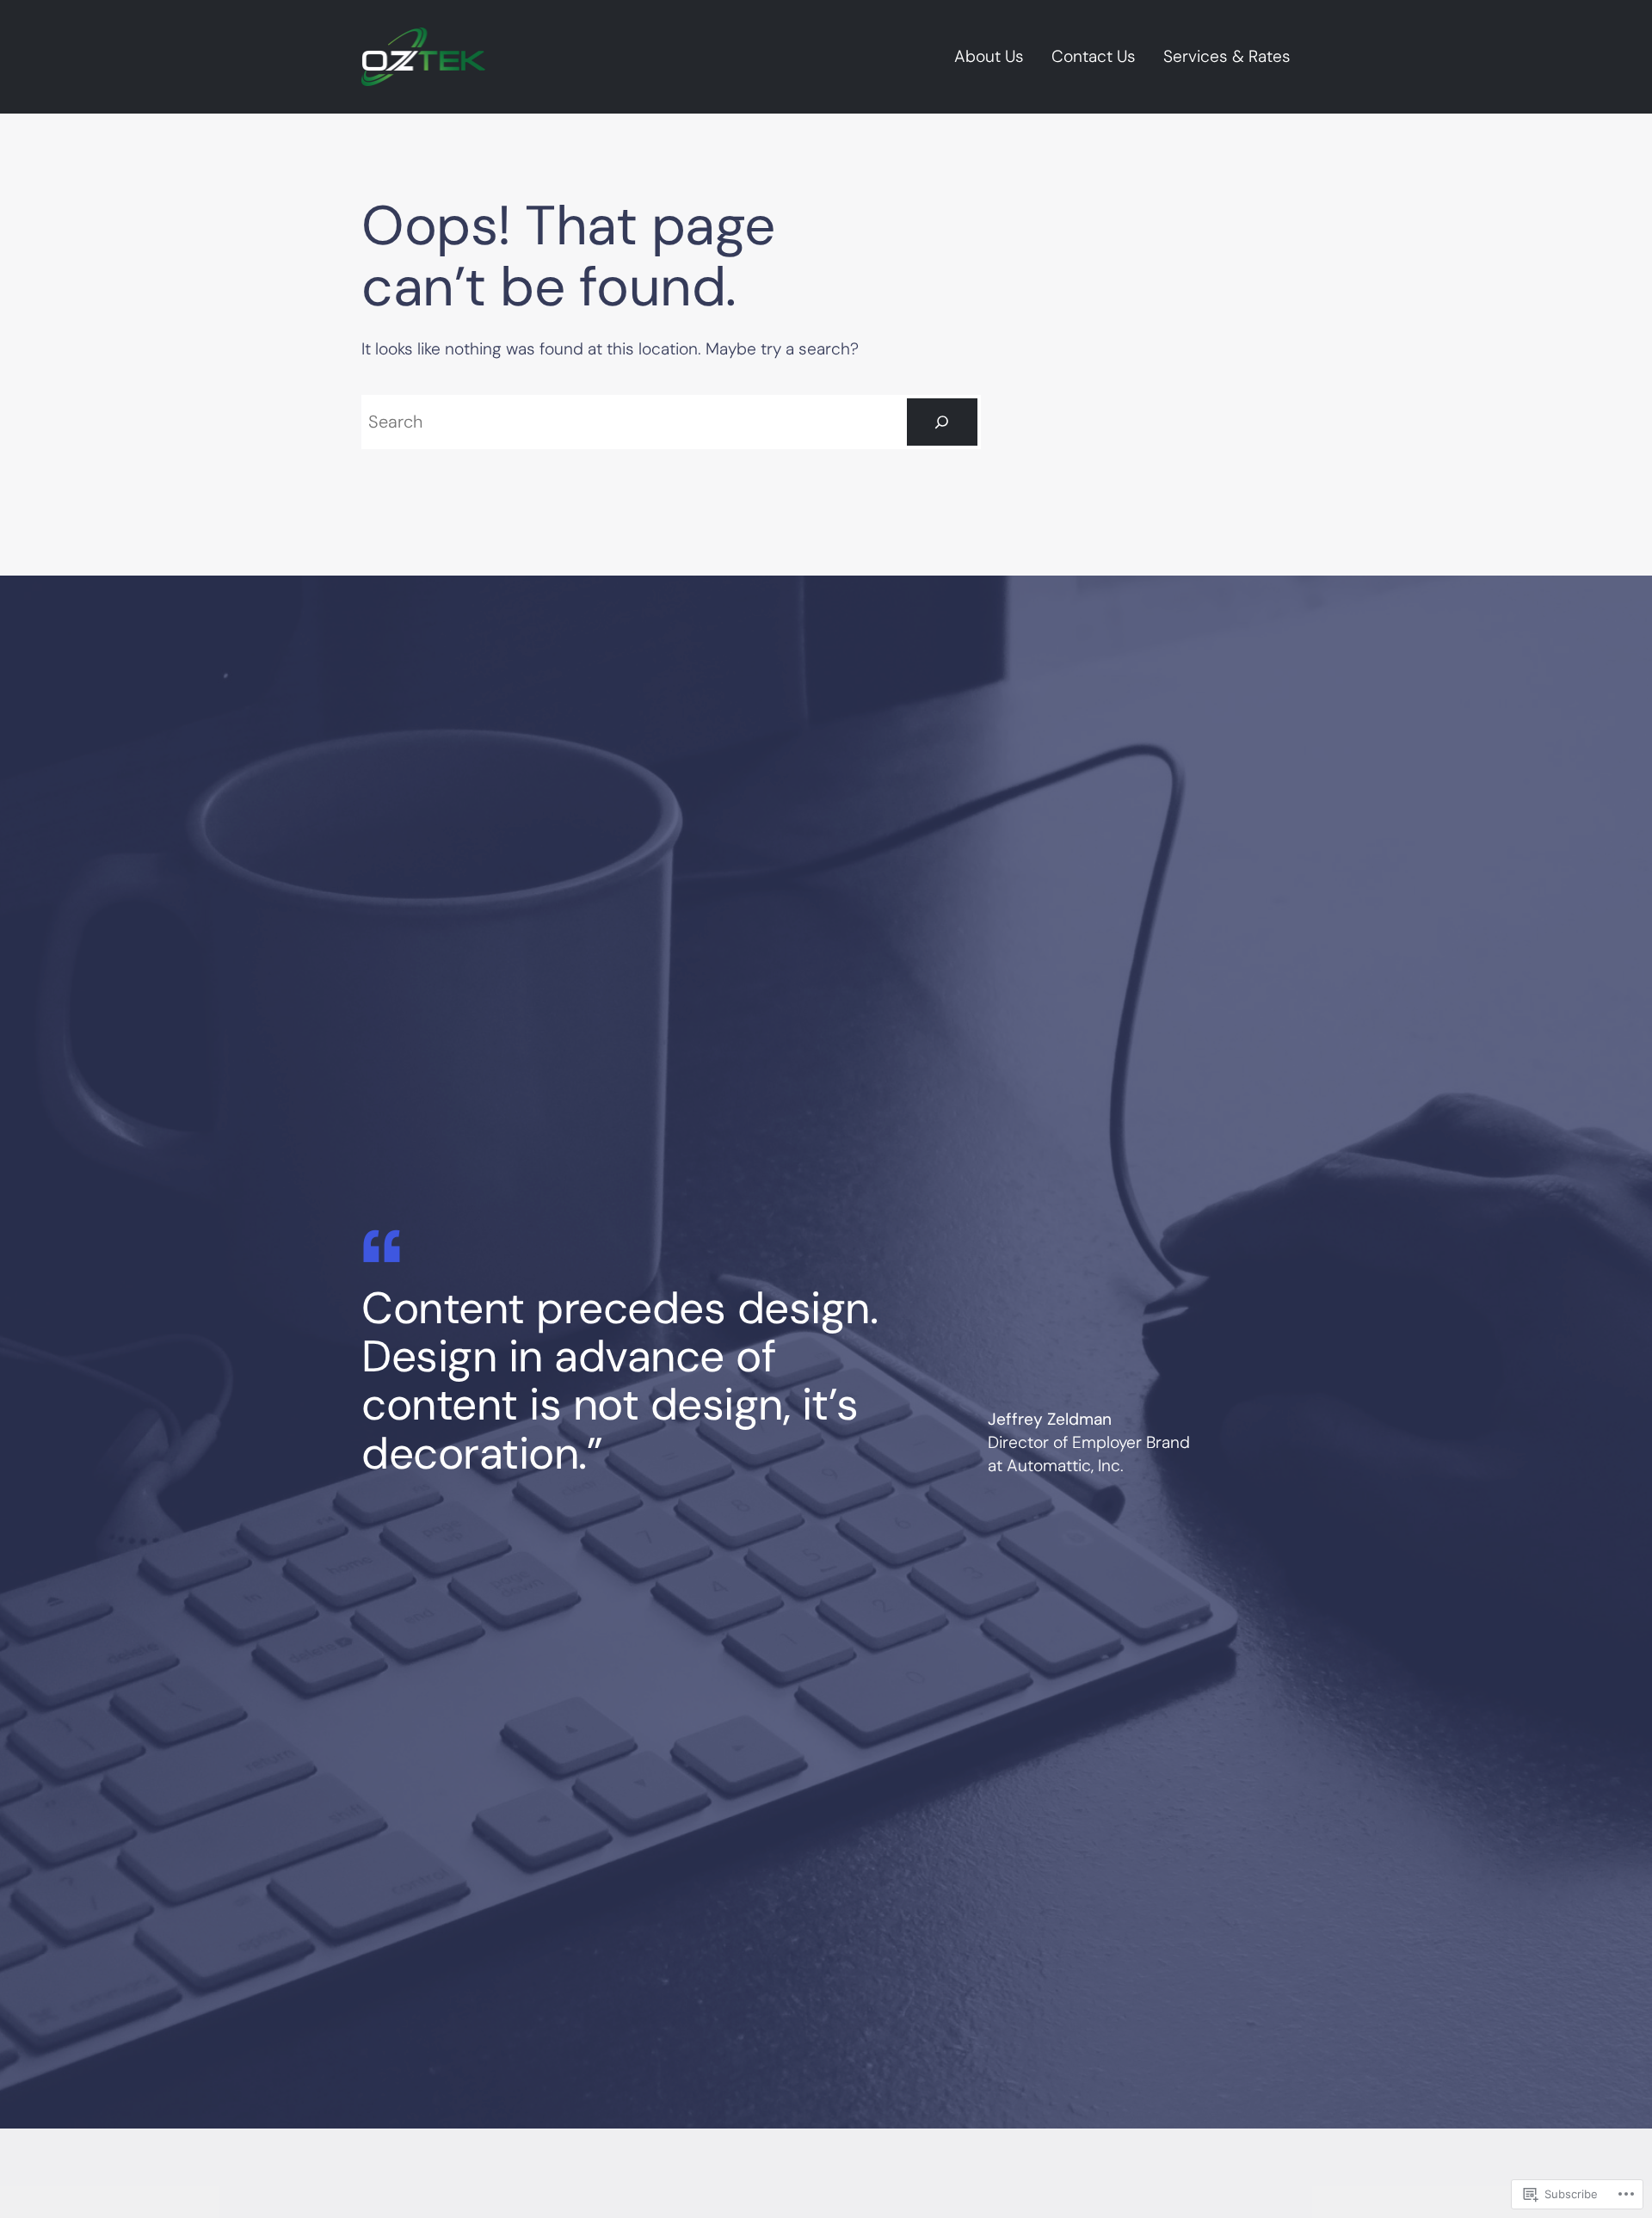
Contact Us (1094, 56)
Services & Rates (1227, 56)
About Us (989, 56)
